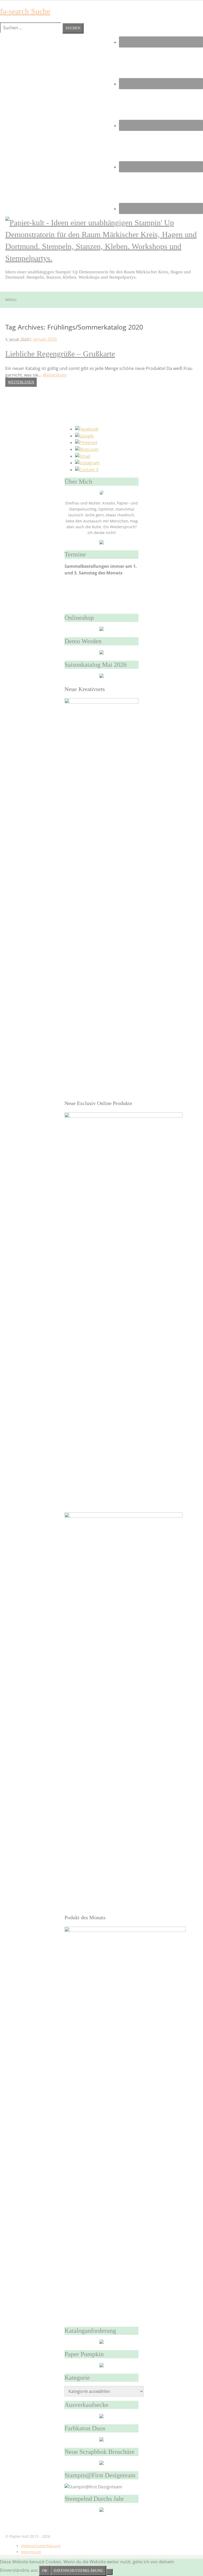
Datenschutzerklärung (41, 2546)
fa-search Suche (25, 11)
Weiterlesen (55, 375)
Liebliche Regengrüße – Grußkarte (60, 354)
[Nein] (109, 2572)
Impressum (31, 2552)
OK (45, 2571)
